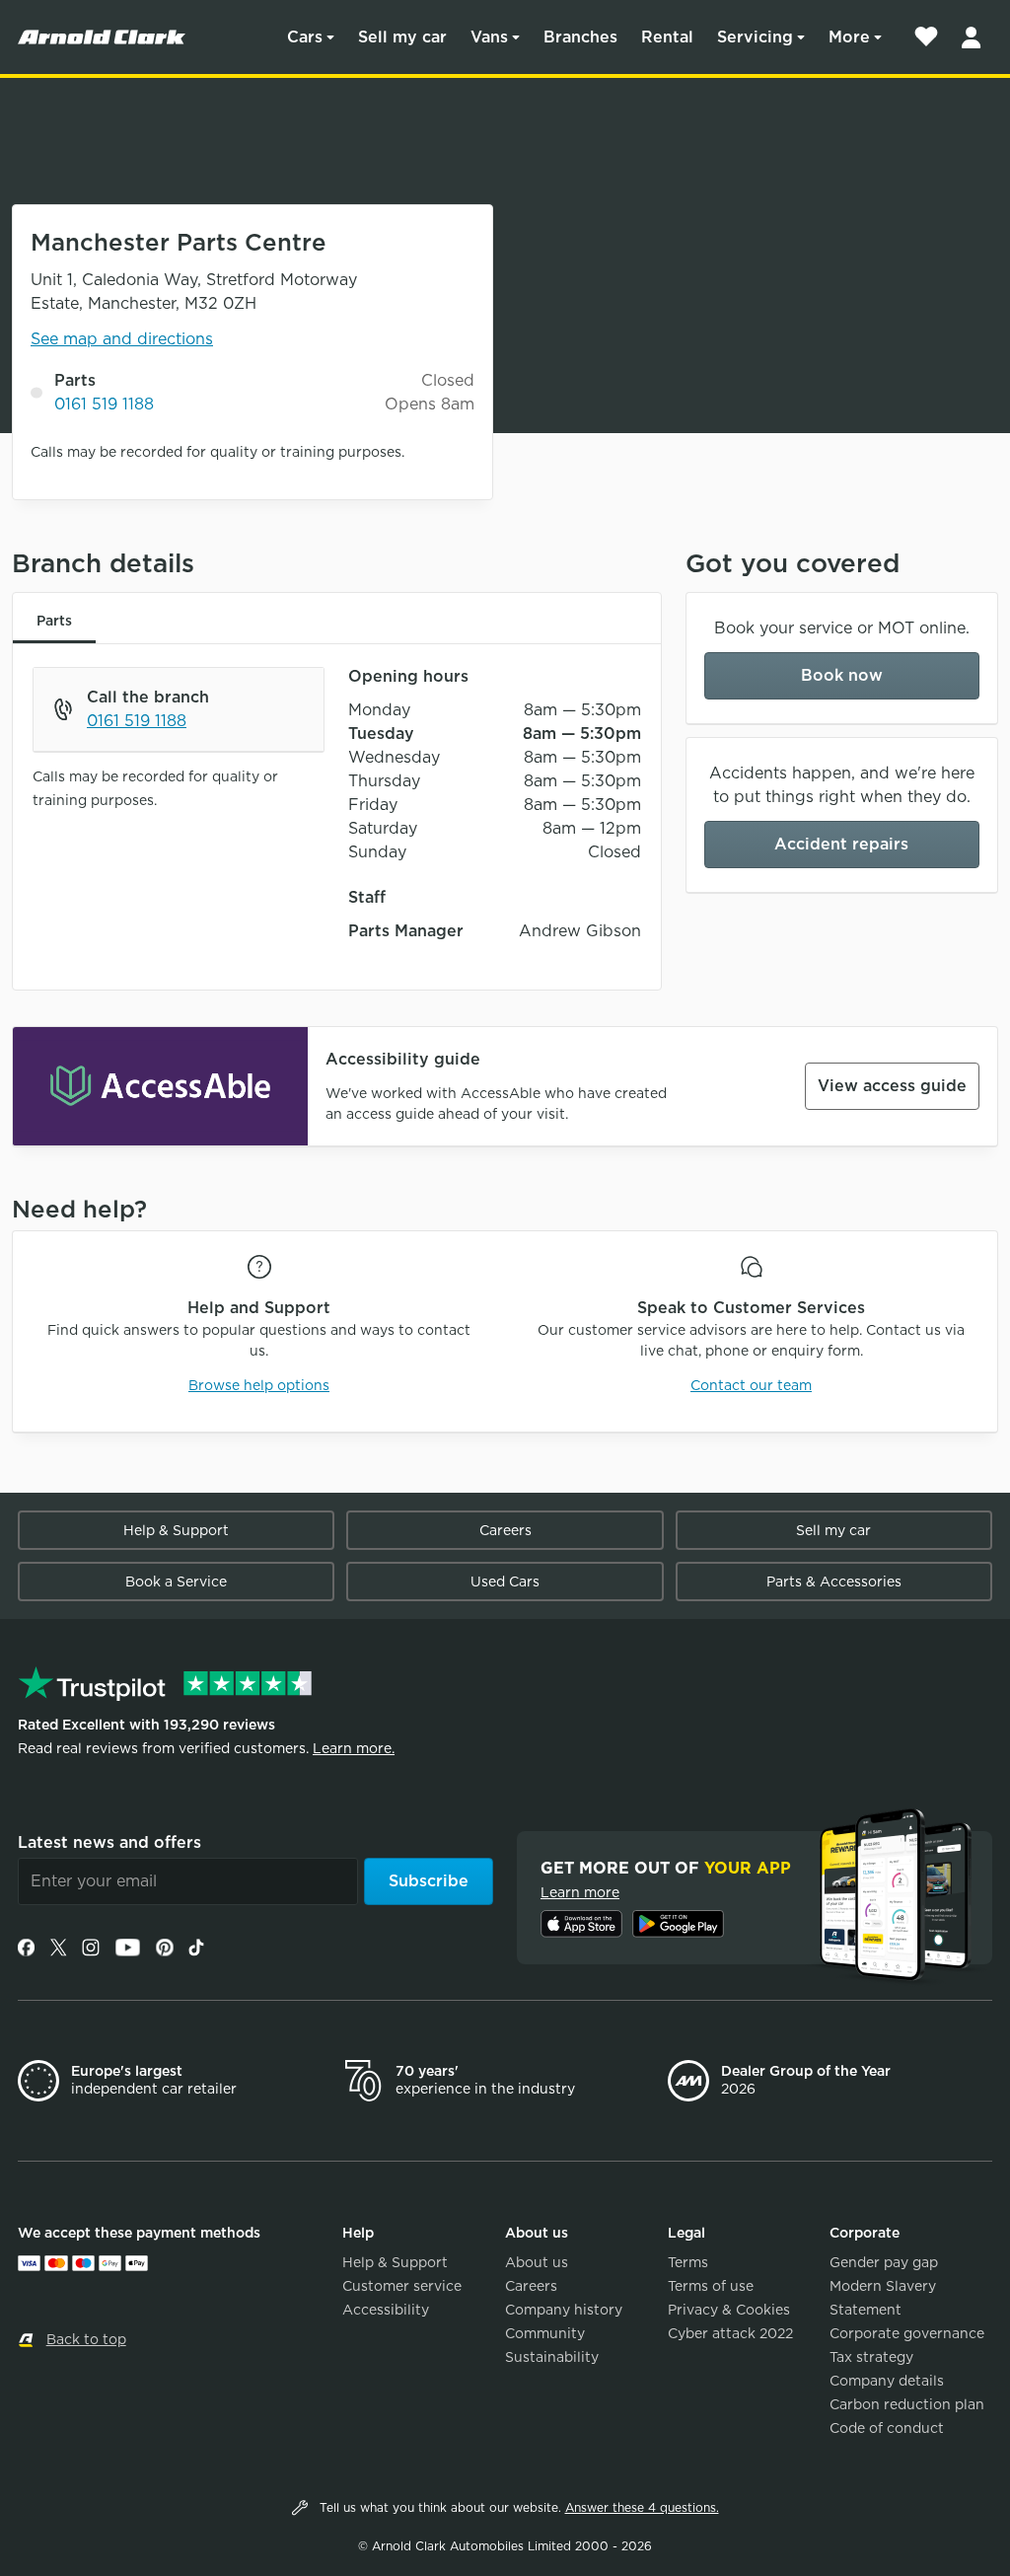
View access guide (892, 1086)
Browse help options (259, 1385)
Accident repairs (841, 844)
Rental (667, 37)
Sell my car (402, 37)
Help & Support (176, 1530)
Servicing (755, 37)
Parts (54, 621)
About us (537, 2262)
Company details (887, 2381)
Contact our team (751, 1385)
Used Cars (505, 1582)
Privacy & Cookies (729, 2310)
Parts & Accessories (834, 1582)
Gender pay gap (884, 2262)
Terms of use (711, 2286)
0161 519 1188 (104, 404)
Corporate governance (907, 2333)
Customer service (402, 2286)
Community (545, 2333)
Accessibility (386, 2310)
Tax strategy (871, 2357)
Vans (489, 37)
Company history (564, 2310)
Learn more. (354, 1748)
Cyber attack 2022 (730, 2333)
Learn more (580, 1892)
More (849, 37)
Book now (842, 675)
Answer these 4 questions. (642, 2507)
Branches (580, 37)
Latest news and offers (109, 1842)
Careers (505, 1530)
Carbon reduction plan (907, 2404)
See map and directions (122, 339)
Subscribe (429, 1881)
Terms (688, 2262)
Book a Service (176, 1582)
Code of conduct (887, 2428)
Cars (305, 37)
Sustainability (552, 2357)
